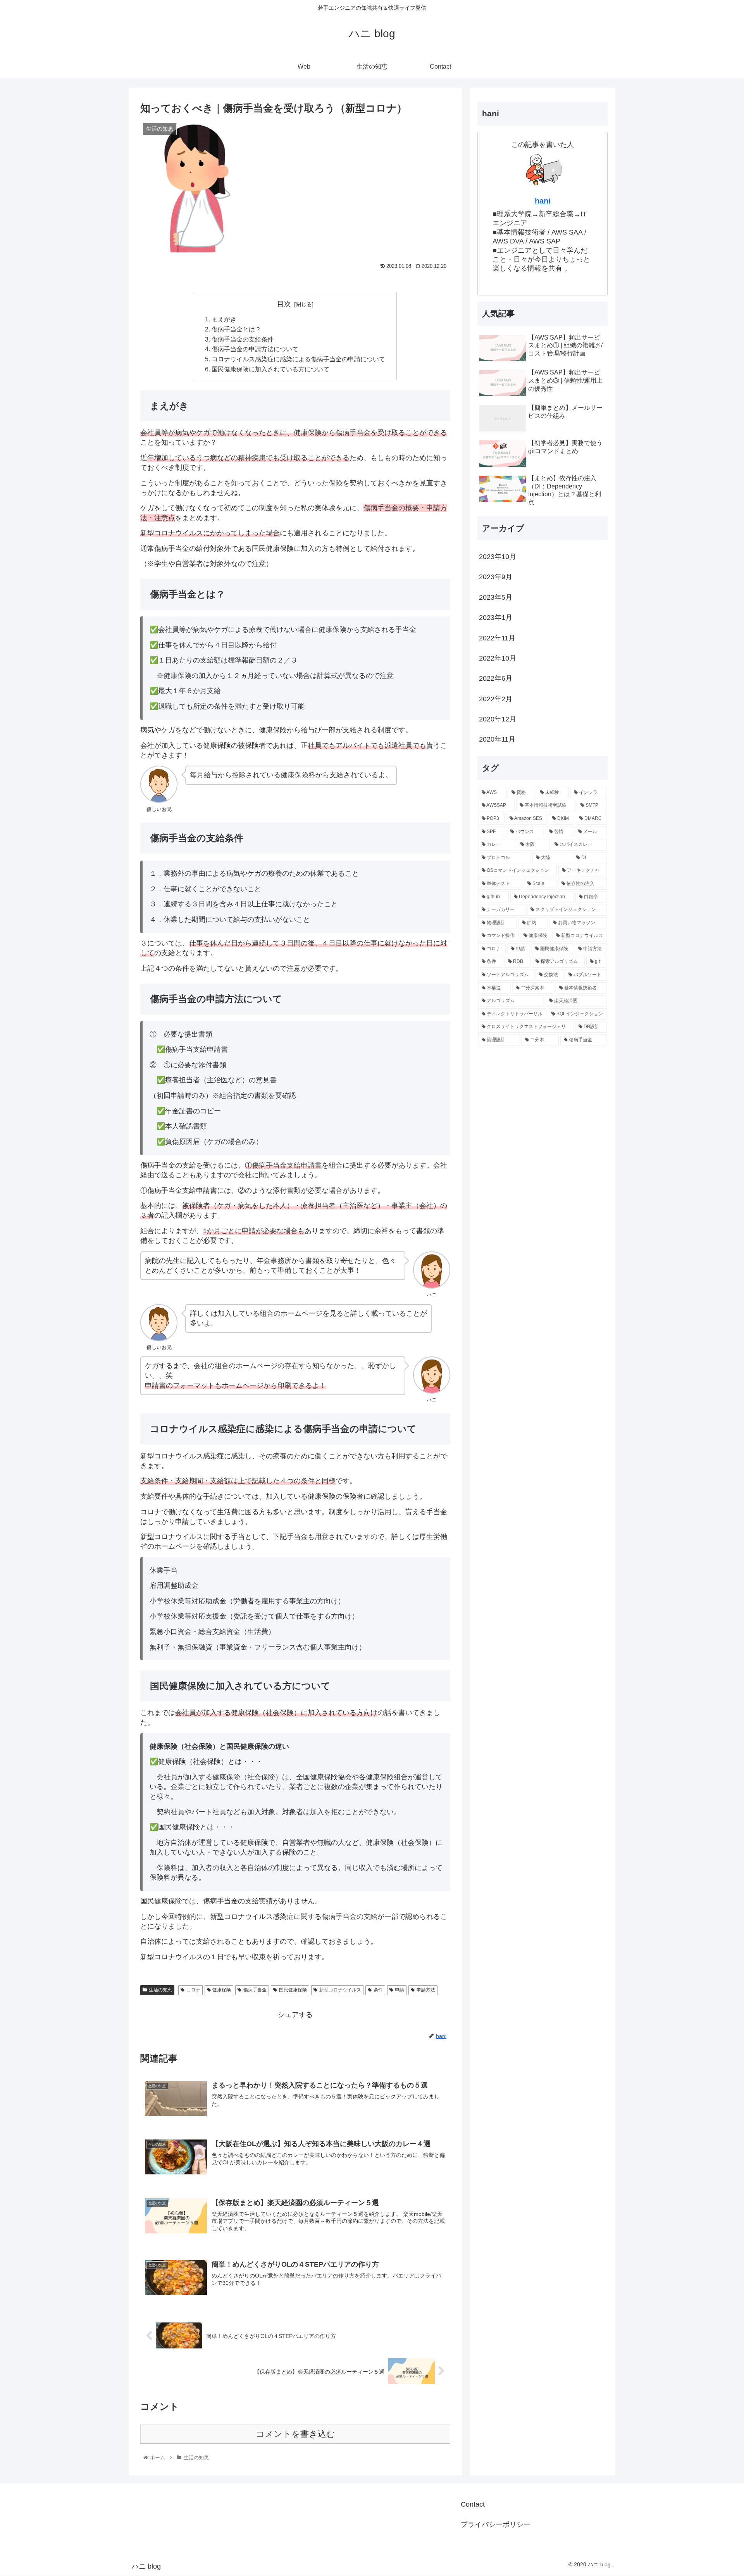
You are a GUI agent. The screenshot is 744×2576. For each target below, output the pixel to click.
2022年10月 (498, 658)
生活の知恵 (160, 1990)
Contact (473, 2504)
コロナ (193, 1990)
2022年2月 (496, 699)
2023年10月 (498, 557)
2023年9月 (496, 577)
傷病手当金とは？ (236, 329)
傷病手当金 (255, 1990)
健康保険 (222, 1990)
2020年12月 (498, 719)
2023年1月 (496, 618)
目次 (284, 304)
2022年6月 (496, 678)
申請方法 (426, 1990)
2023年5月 (496, 597)
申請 (400, 1990)
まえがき (224, 319)
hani (543, 201)
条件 (378, 1990)
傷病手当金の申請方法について (255, 349)
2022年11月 (497, 638)
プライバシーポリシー (496, 2524)
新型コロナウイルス (340, 1990)
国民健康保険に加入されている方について (270, 369)
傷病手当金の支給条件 (243, 339)
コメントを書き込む (295, 2434)
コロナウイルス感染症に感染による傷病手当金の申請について (298, 359)
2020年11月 (497, 739)
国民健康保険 (293, 1990)
